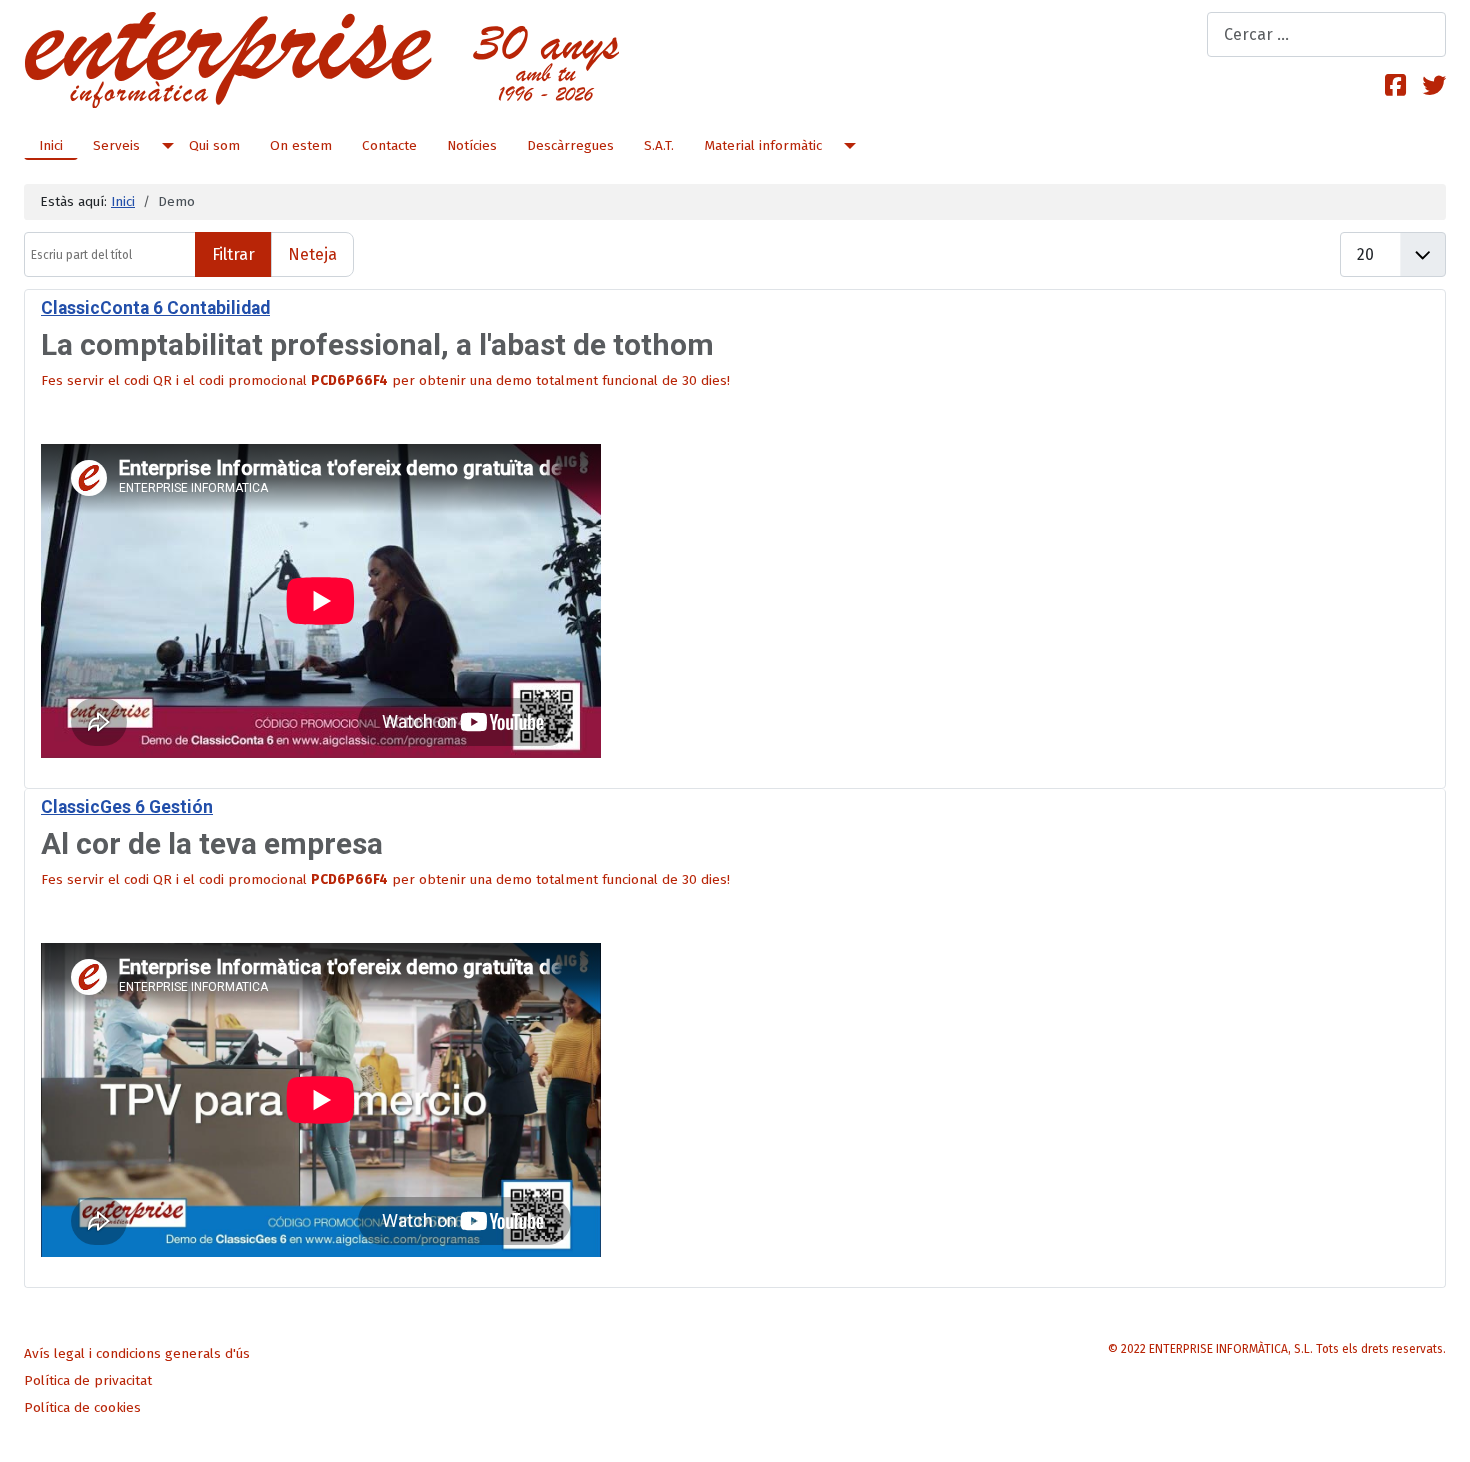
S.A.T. (659, 145)
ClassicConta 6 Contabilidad (155, 308)
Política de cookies (82, 1407)
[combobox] (1326, 34)
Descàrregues (570, 145)
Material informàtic (763, 145)
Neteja (312, 254)
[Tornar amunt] (1439, 1430)
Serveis (116, 145)
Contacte (389, 145)
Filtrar (233, 254)
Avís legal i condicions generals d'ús (137, 1353)
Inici (51, 145)
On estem (301, 145)
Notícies (472, 145)
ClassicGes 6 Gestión (127, 807)
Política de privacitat (88, 1380)
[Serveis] (164, 146)
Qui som (214, 145)
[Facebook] (1395, 86)
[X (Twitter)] (1434, 86)
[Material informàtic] (846, 146)
